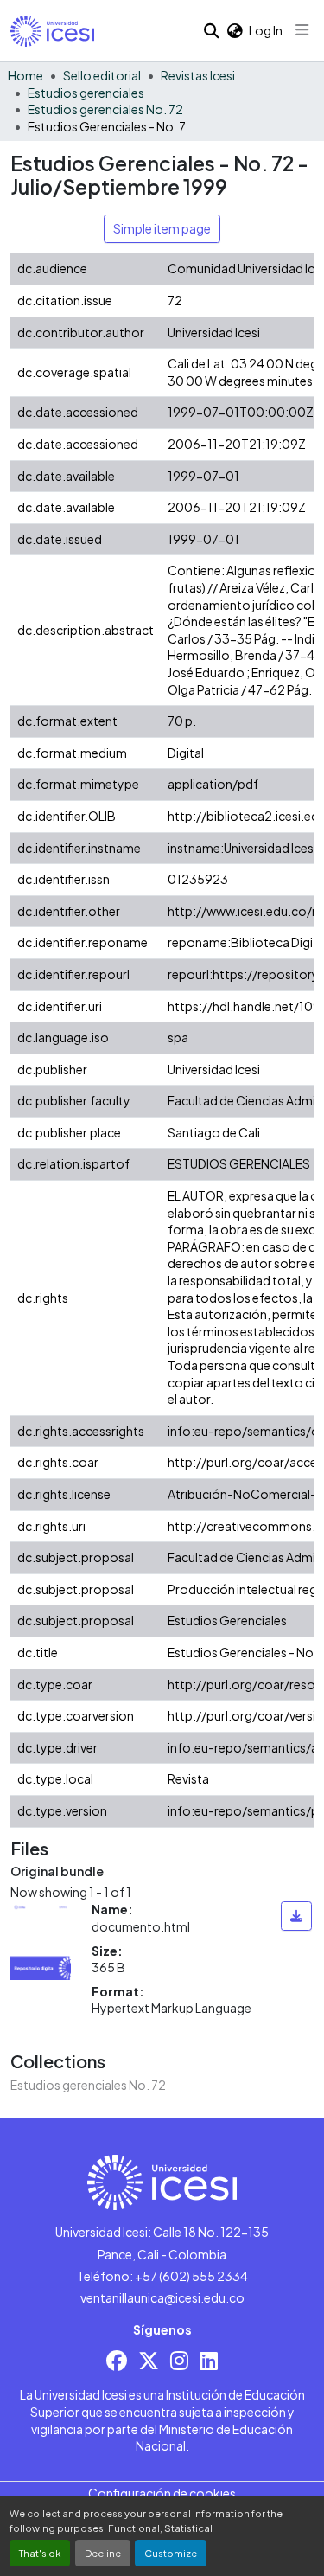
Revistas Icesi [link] (198, 75)
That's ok (40, 2553)
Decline (103, 2553)
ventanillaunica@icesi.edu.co (162, 2297)
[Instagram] (179, 2360)
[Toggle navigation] (302, 30)
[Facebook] (117, 2360)
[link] (297, 1916)
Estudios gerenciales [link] (86, 93)
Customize (171, 2553)
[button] (52, 31)
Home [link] (25, 75)
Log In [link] (266, 30)
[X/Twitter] (149, 2360)
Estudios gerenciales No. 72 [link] (105, 109)
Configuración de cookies (162, 2493)
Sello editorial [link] (102, 75)
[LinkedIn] (209, 2360)
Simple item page (162, 228)
